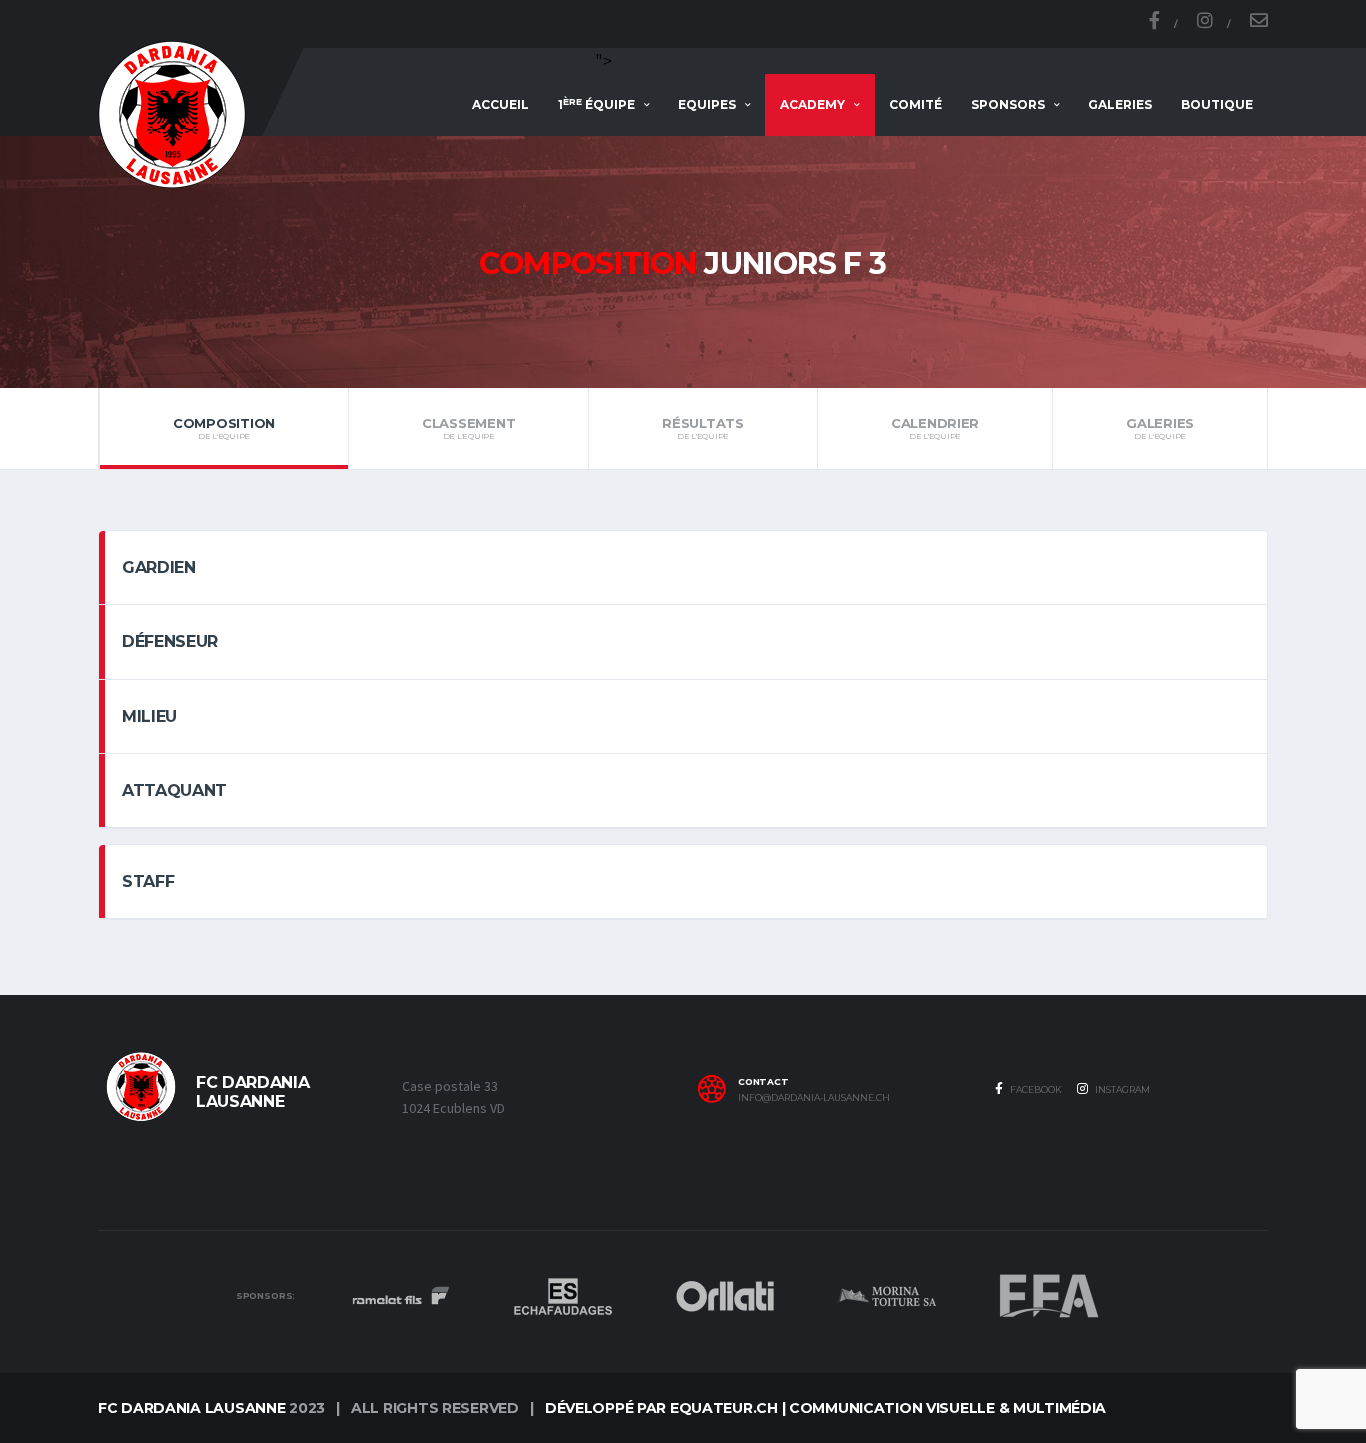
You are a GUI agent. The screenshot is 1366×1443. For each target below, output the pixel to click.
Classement (468, 428)
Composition (224, 428)
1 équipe (596, 104)
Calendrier (935, 428)
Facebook (1035, 1089)
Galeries (1120, 104)
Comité (915, 104)
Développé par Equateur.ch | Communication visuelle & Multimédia (825, 1408)
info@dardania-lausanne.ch (814, 1098)
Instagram (1121, 1089)
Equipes (707, 104)
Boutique (1217, 104)
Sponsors (1008, 104)
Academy (812, 104)
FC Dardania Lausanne (191, 1408)
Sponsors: (265, 1296)
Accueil (500, 104)
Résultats (703, 428)
